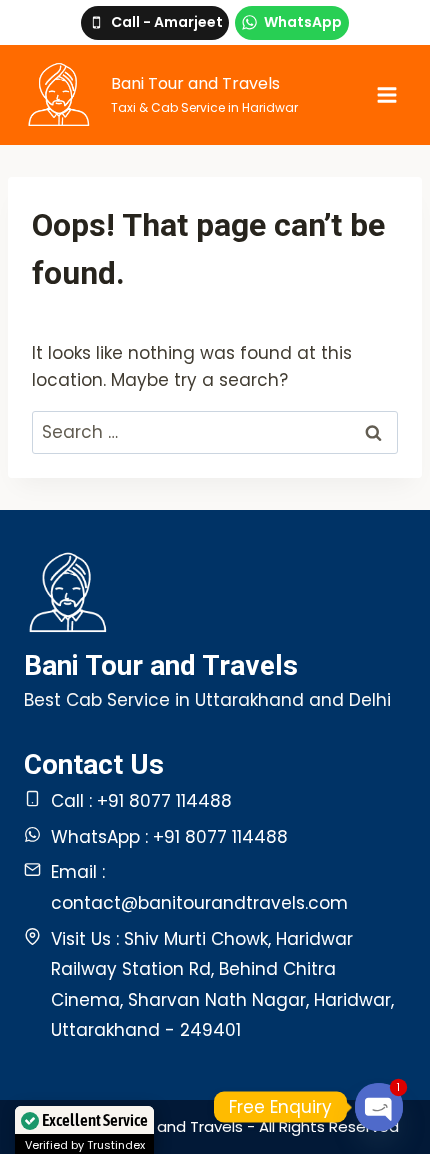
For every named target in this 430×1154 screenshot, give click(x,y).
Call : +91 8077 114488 (141, 801)
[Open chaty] (379, 1107)
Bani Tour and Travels (161, 665)
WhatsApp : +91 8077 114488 (169, 837)
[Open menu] (386, 94)
